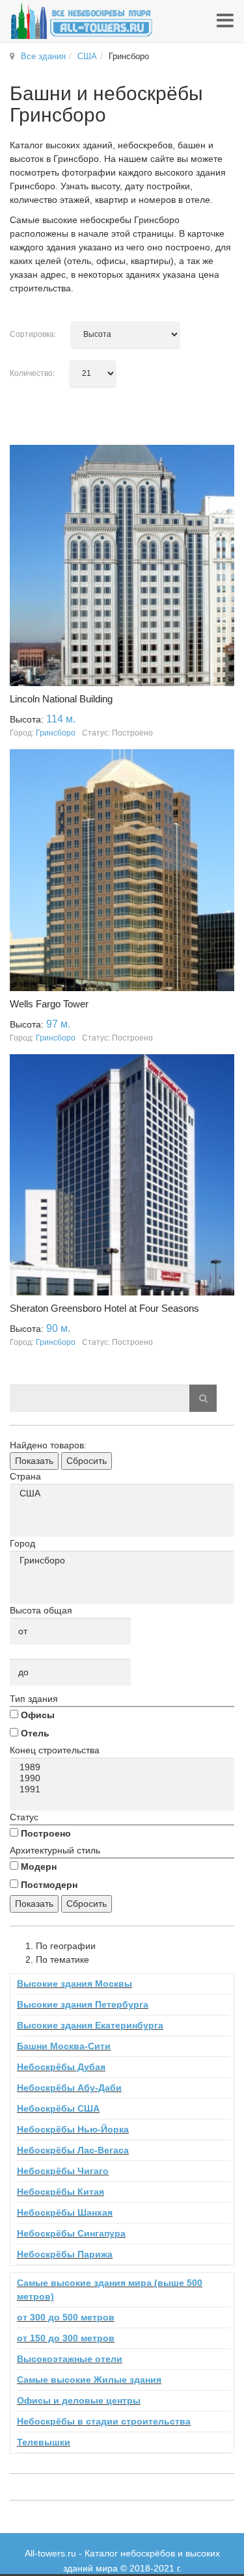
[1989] (124, 1767)
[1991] (124, 1789)
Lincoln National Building (61, 699)
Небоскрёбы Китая (61, 2192)
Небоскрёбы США (58, 2108)
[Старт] (203, 1398)
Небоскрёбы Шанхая (65, 2212)
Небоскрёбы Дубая (61, 2067)
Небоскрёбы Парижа (65, 2254)
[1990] (124, 1778)
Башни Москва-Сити (64, 2046)
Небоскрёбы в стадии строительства (104, 2421)
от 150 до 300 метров (66, 2338)
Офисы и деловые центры (79, 2400)
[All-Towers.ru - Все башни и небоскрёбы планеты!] (81, 21)
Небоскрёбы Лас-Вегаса (73, 2150)
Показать (34, 1461)
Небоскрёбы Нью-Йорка (73, 2129)
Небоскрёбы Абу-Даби (69, 2088)
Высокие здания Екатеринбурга (90, 2025)
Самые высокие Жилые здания (89, 2380)
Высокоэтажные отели (70, 2359)
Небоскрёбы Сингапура (71, 2233)
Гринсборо (56, 733)
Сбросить (87, 1461)
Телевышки (44, 2442)
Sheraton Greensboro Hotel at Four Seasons (104, 1308)
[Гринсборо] (124, 1560)
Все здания (43, 56)
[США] (124, 1494)
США (87, 56)
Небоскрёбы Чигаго (63, 2171)
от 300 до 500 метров (66, 2317)
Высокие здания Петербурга (83, 2004)
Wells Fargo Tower (49, 1004)
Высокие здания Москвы (75, 1984)
